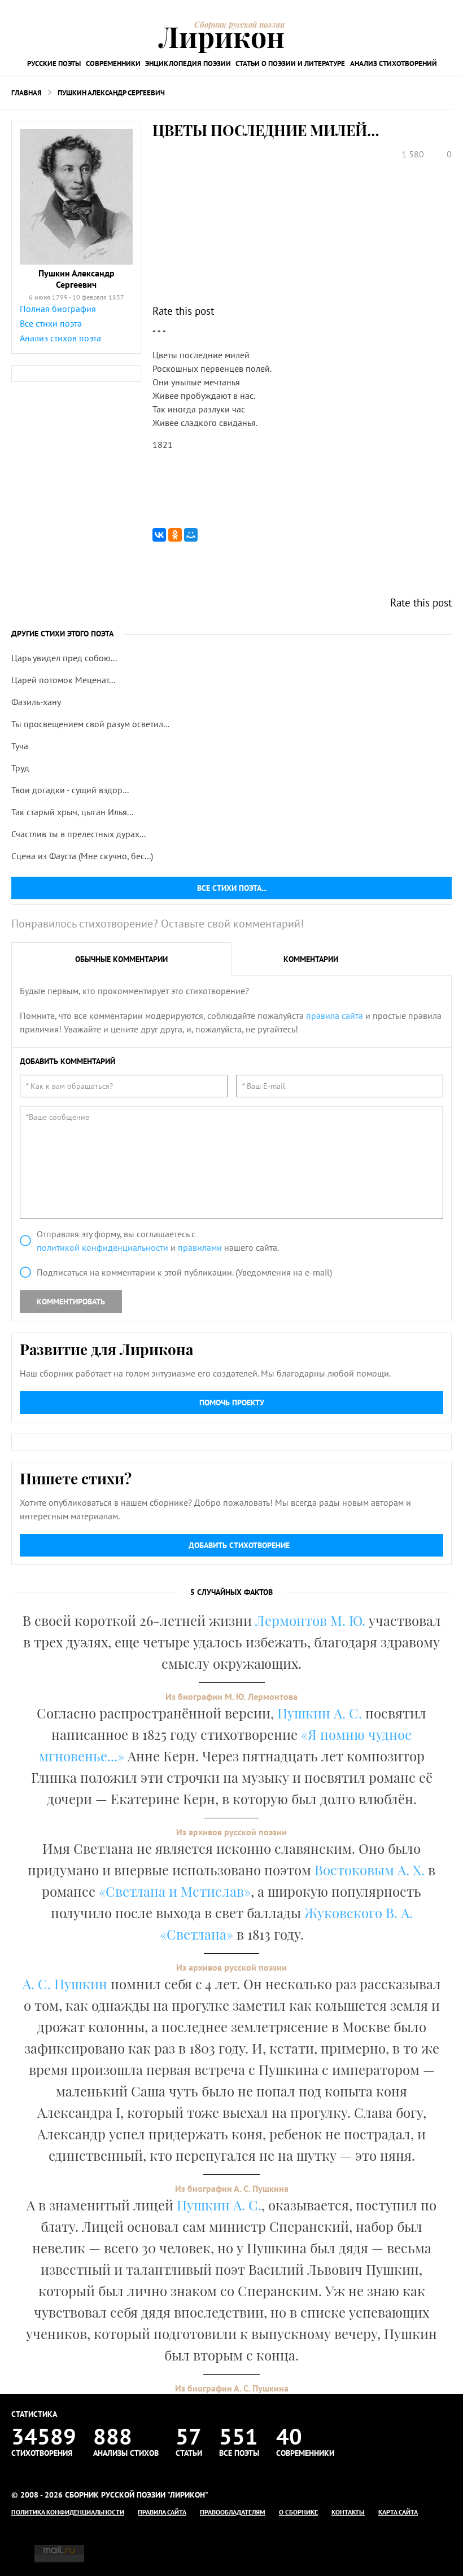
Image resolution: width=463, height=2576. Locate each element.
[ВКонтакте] (159, 535)
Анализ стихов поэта (60, 338)
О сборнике (298, 2512)
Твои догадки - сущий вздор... (70, 790)
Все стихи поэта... (232, 888)
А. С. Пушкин (65, 1984)
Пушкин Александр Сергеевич (111, 93)
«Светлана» (196, 1934)
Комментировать (71, 1302)
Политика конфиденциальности (68, 2512)
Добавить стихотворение (239, 1545)
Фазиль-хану (36, 702)
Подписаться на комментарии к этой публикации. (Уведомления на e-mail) (184, 1272)
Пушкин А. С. (320, 1713)
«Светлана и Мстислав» (175, 1891)
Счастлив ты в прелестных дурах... (78, 834)
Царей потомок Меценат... (63, 680)
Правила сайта (162, 2512)
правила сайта (335, 1016)
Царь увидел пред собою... (64, 658)
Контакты (348, 2512)
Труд (20, 768)
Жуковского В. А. (359, 1913)
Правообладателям (233, 2512)
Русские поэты (54, 63)
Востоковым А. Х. (370, 1870)
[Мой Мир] (191, 535)
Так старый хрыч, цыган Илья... (72, 812)
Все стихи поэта (51, 323)
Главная (27, 93)
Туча (20, 746)
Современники (113, 63)
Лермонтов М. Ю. (310, 1620)
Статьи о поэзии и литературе (290, 63)
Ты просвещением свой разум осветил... (90, 724)
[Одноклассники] (175, 535)
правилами (200, 1247)
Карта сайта (398, 2512)
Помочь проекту (232, 1403)
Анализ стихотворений (394, 63)
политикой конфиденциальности (102, 1247)
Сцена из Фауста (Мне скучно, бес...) (82, 856)
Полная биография (58, 309)
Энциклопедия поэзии (188, 63)
